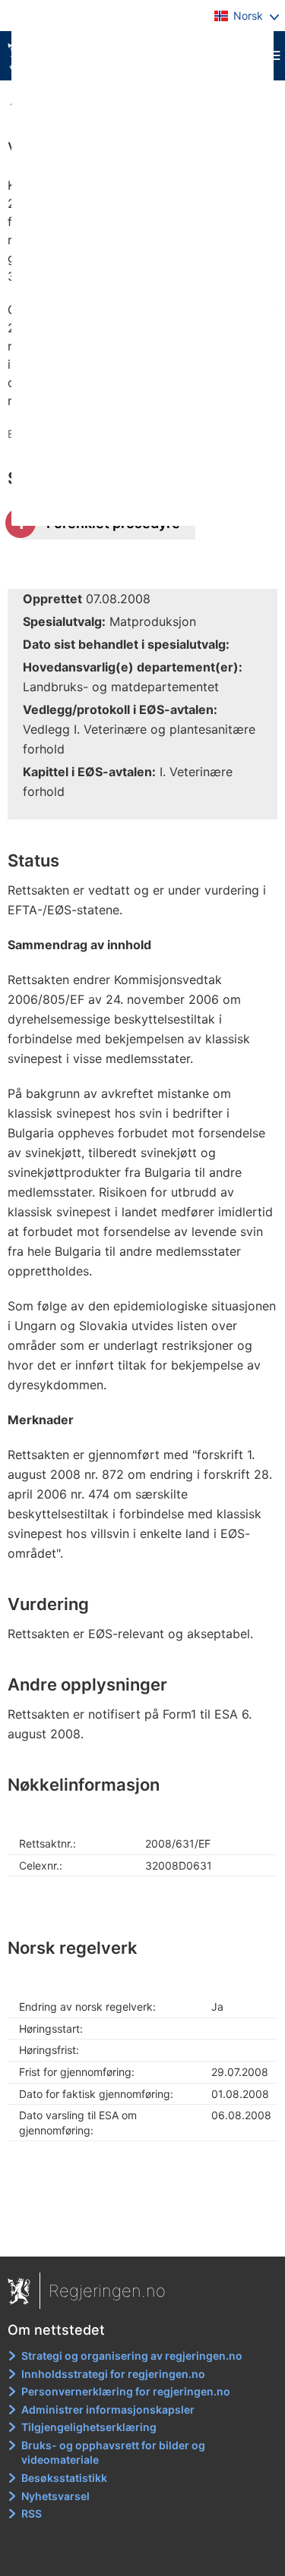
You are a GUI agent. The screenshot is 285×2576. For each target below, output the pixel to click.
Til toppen (143, 2234)
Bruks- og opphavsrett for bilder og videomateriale (113, 2453)
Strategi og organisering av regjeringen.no (132, 2356)
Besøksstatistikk (64, 2478)
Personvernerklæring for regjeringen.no (126, 2391)
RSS (32, 2513)
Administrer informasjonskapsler (108, 2409)
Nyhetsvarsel (55, 2496)
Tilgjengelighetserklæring (89, 2427)
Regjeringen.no (107, 2291)
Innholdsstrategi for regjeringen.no (113, 2374)
